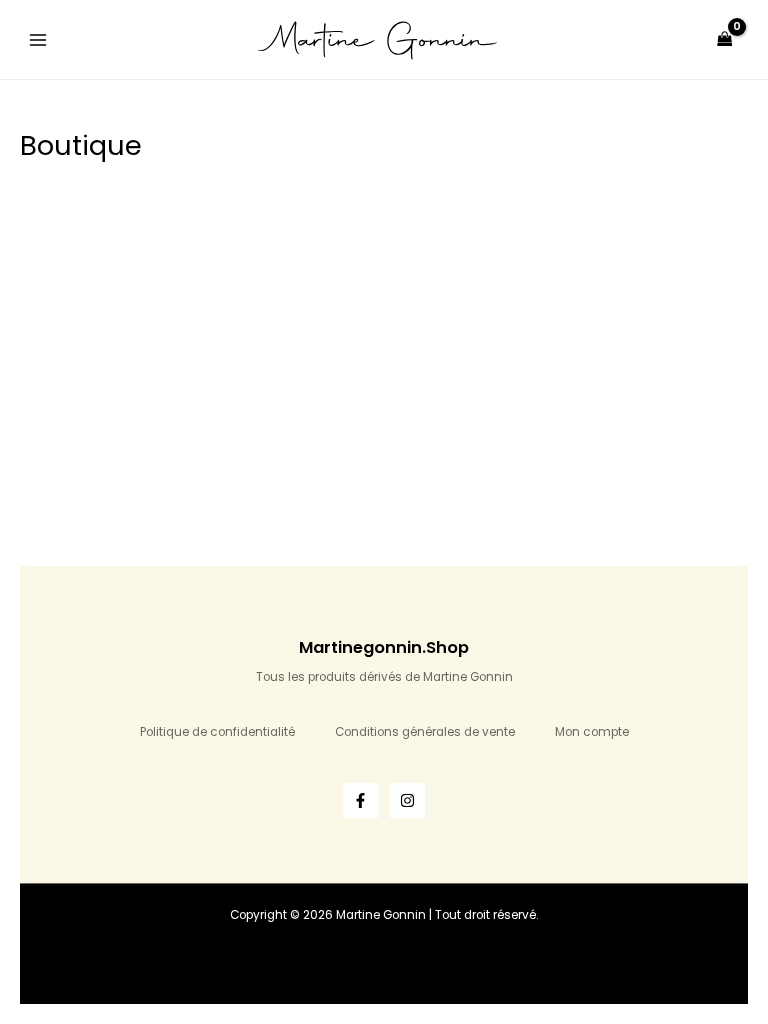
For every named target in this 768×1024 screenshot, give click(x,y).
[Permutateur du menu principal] (38, 39)
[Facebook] (360, 800)
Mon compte (592, 732)
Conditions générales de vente (425, 732)
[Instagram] (407, 800)
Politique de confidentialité (217, 732)
